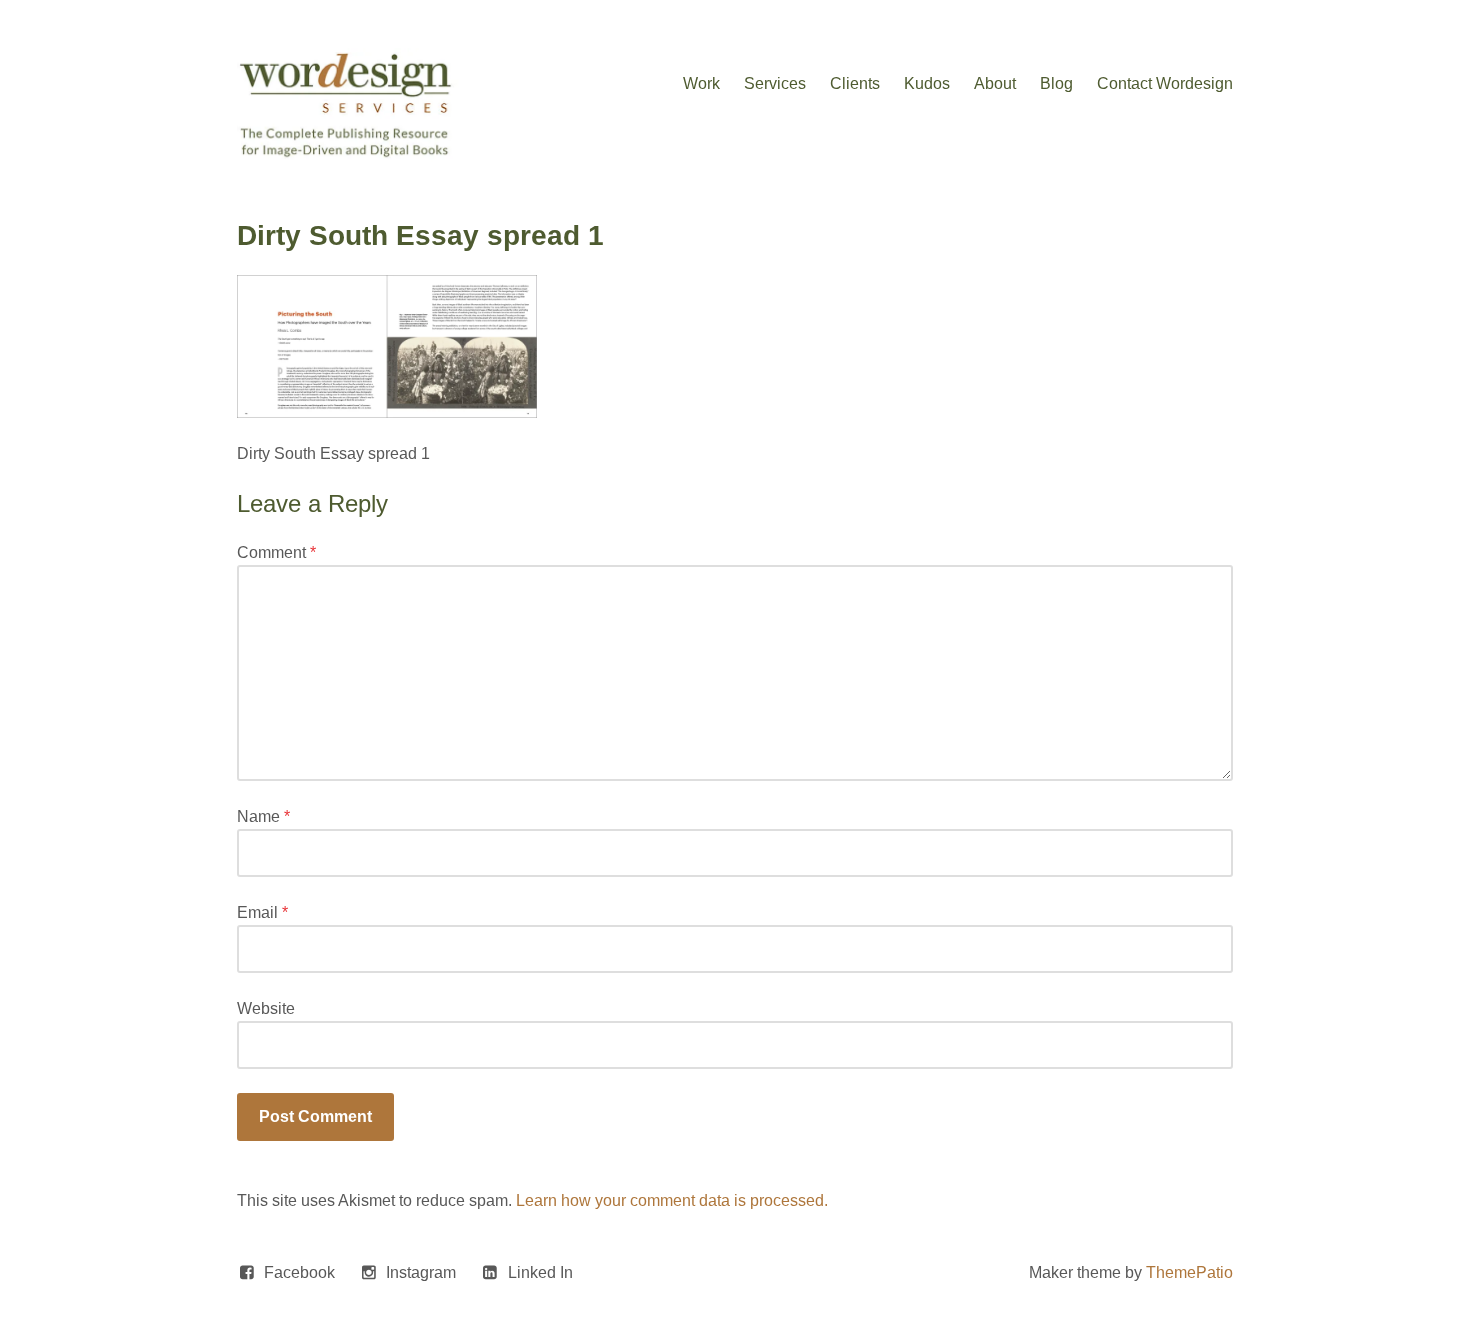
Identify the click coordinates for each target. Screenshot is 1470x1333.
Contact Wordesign (1165, 83)
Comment (276, 552)
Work (701, 83)
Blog (1056, 83)
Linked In (540, 1272)
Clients (855, 83)
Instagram (421, 1272)
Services (775, 83)
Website (266, 1008)
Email (262, 912)
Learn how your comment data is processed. (672, 1200)
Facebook (299, 1272)
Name (263, 816)
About (995, 83)
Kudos (927, 83)
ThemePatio (1189, 1272)
